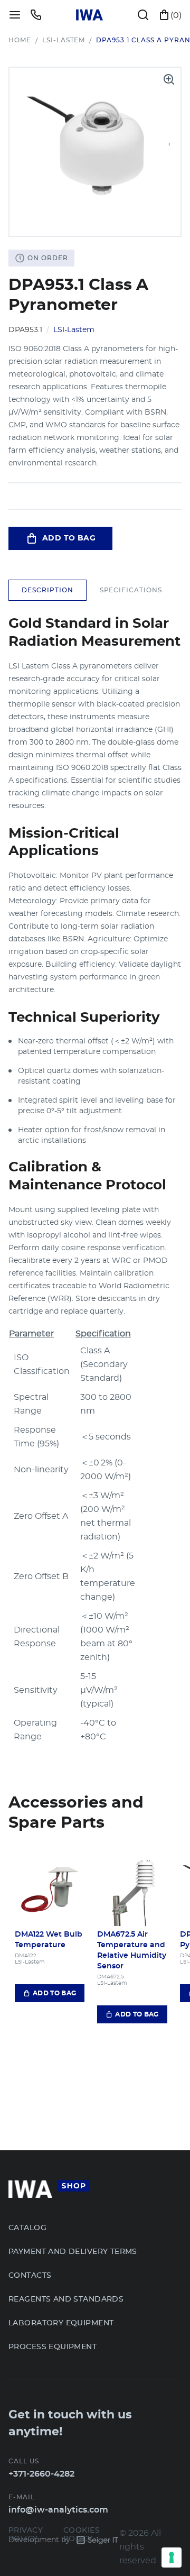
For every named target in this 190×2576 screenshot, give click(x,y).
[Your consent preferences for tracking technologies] (172, 2557)
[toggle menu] (15, 15)
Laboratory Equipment (61, 2323)
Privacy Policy (26, 2535)
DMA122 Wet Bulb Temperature (49, 1940)
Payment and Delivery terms (73, 2252)
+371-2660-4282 (41, 2474)
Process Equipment (53, 2347)
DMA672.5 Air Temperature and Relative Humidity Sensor (132, 1950)
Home (20, 40)
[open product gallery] (169, 79)
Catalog (27, 2228)
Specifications (131, 590)
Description (47, 590)
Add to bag (69, 538)
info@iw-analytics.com (58, 2510)
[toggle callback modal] (36, 15)
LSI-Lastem (64, 40)
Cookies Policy (82, 2535)
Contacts (30, 2276)
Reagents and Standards (66, 2299)
